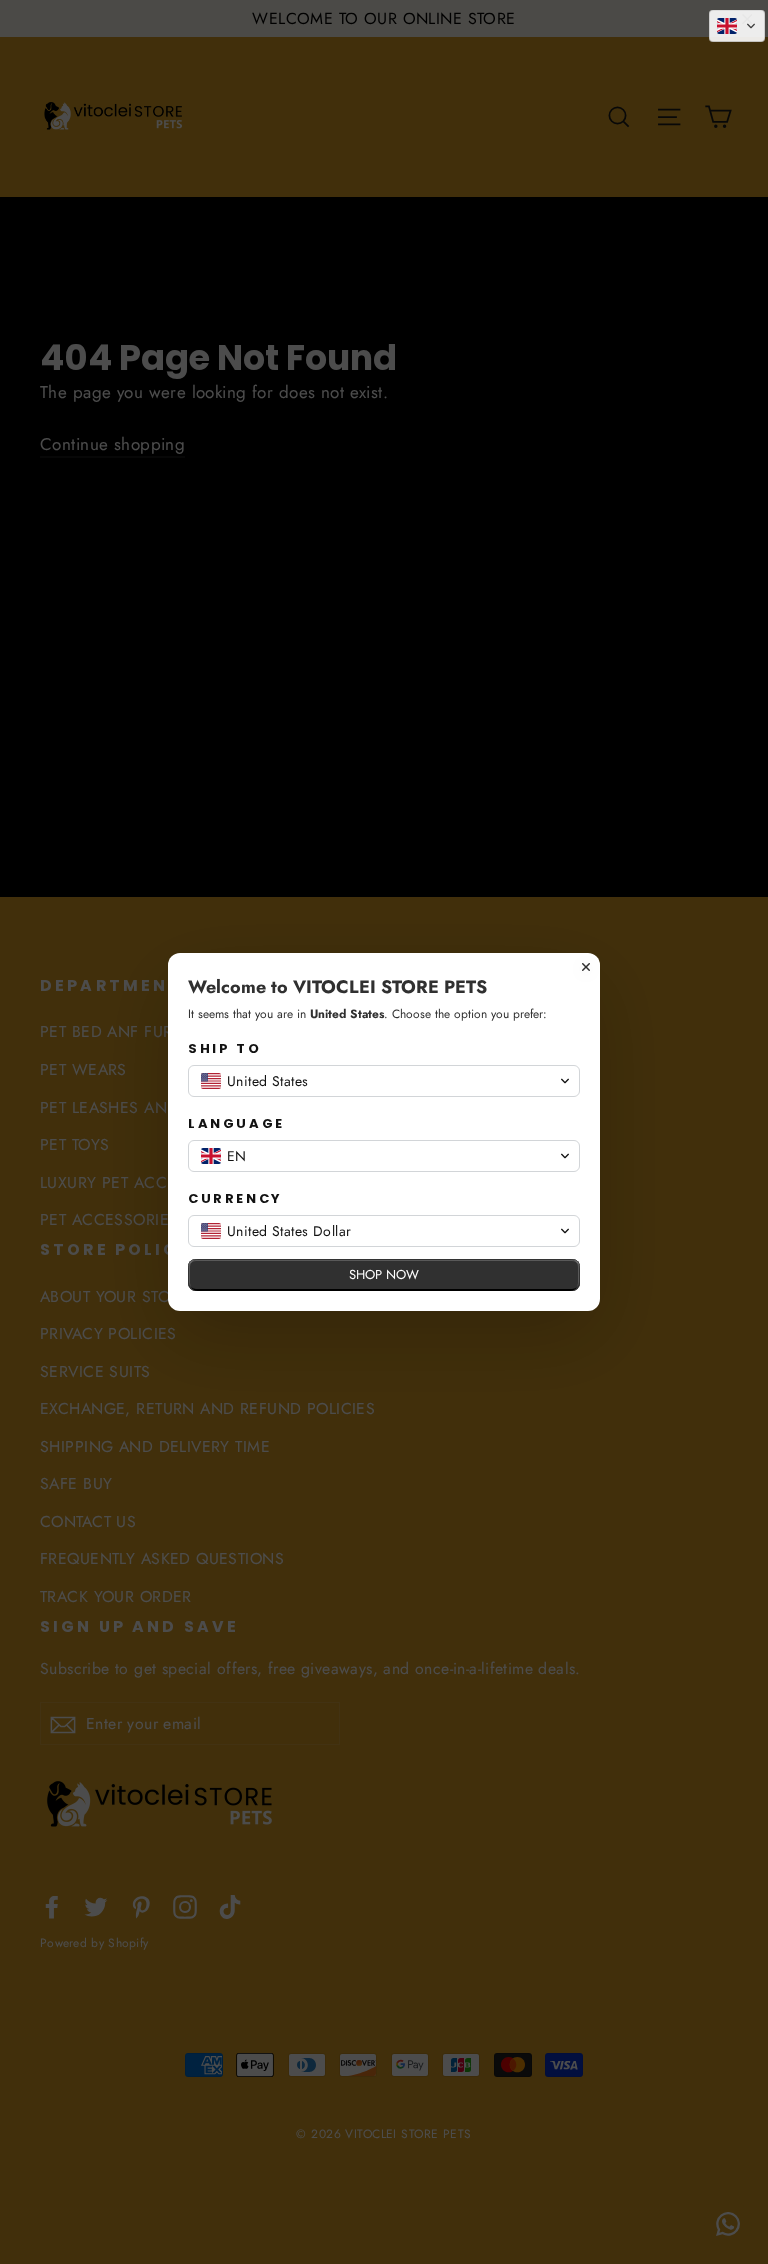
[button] (737, 26)
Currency (235, 1198)
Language (236, 1123)
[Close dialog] (586, 967)
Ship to (224, 1048)
